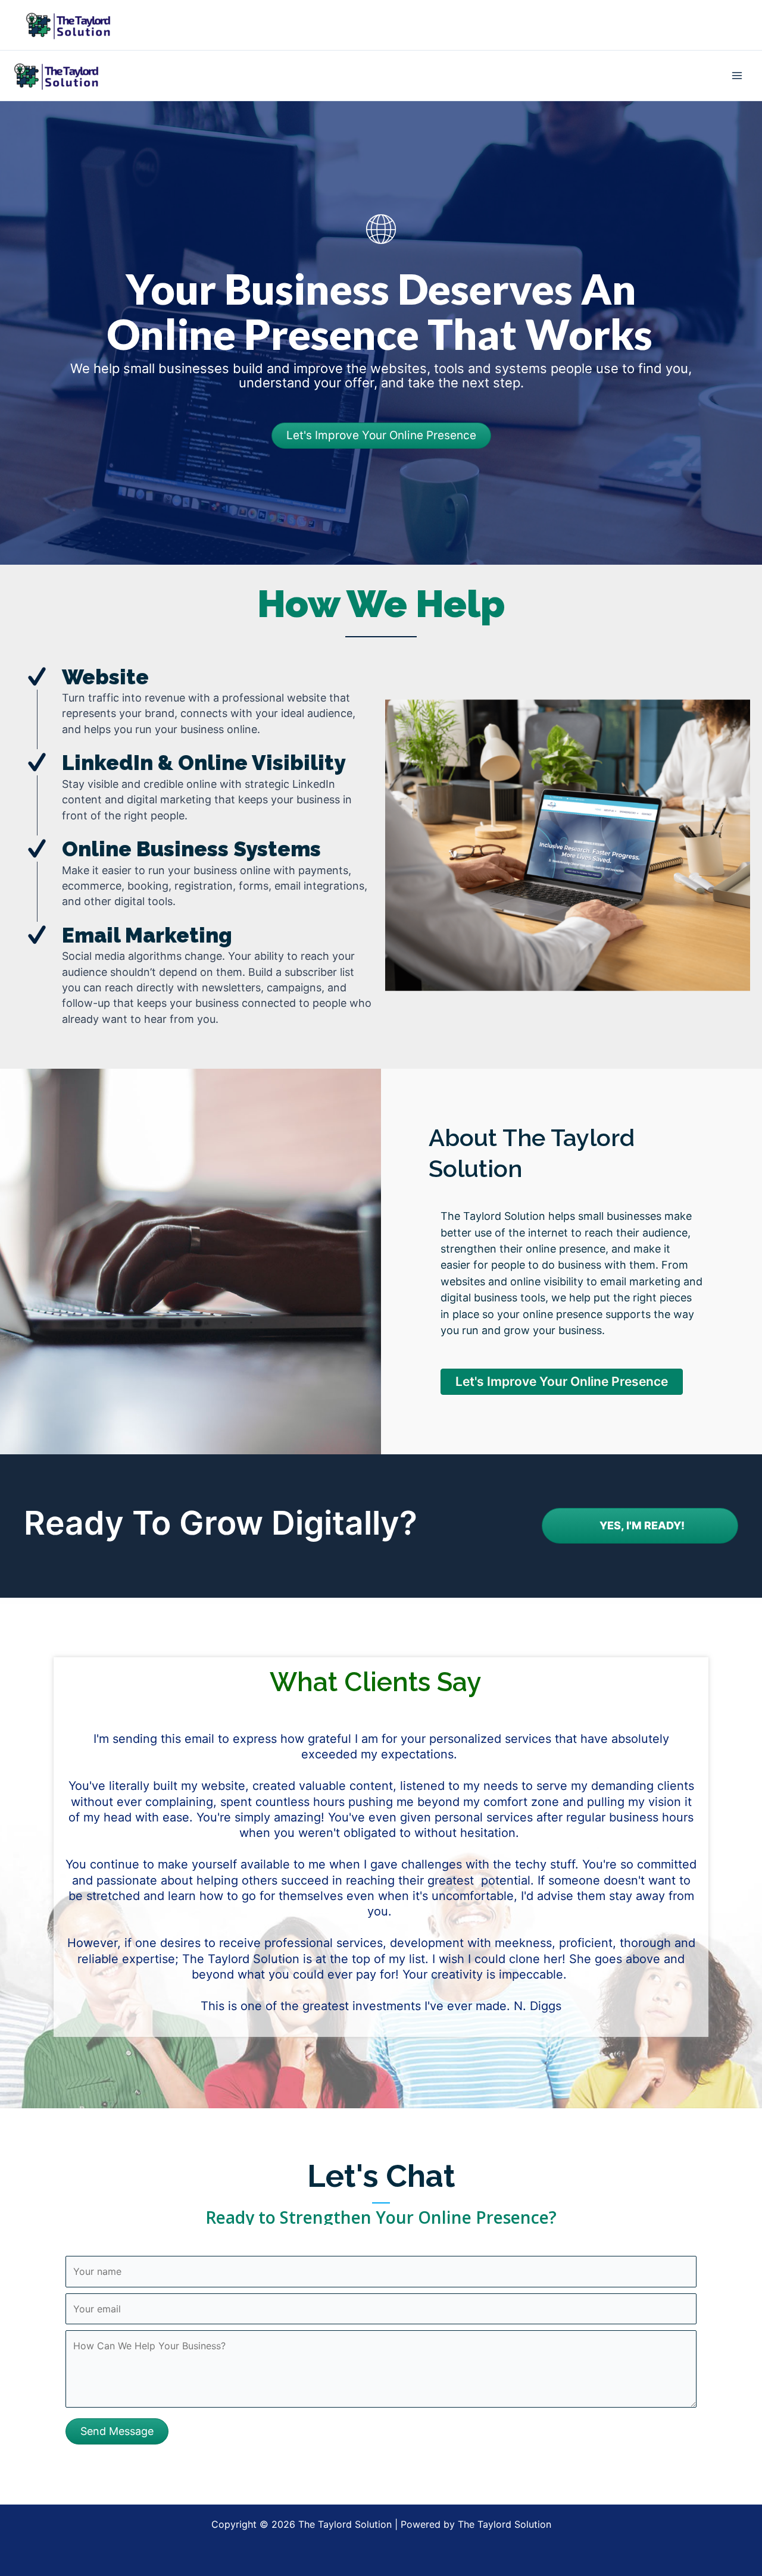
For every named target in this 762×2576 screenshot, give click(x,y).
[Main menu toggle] (737, 76)
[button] (117, 2431)
